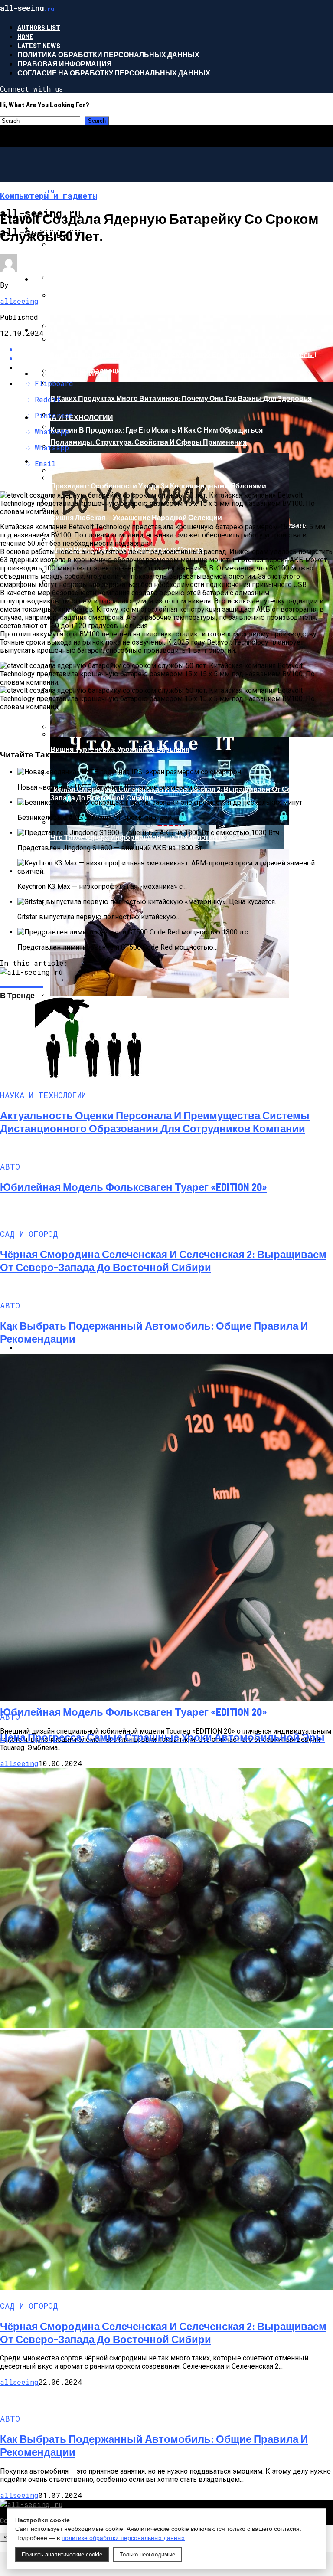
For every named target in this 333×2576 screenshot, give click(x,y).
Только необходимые (147, 2555)
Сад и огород (59, 461)
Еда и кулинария (66, 373)
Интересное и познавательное (96, 279)
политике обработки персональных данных (123, 2538)
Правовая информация (65, 64)
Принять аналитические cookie (62, 2555)
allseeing (19, 301)
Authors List (39, 27)
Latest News (39, 45)
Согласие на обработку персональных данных (114, 73)
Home (25, 36)
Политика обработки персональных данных (108, 54)
